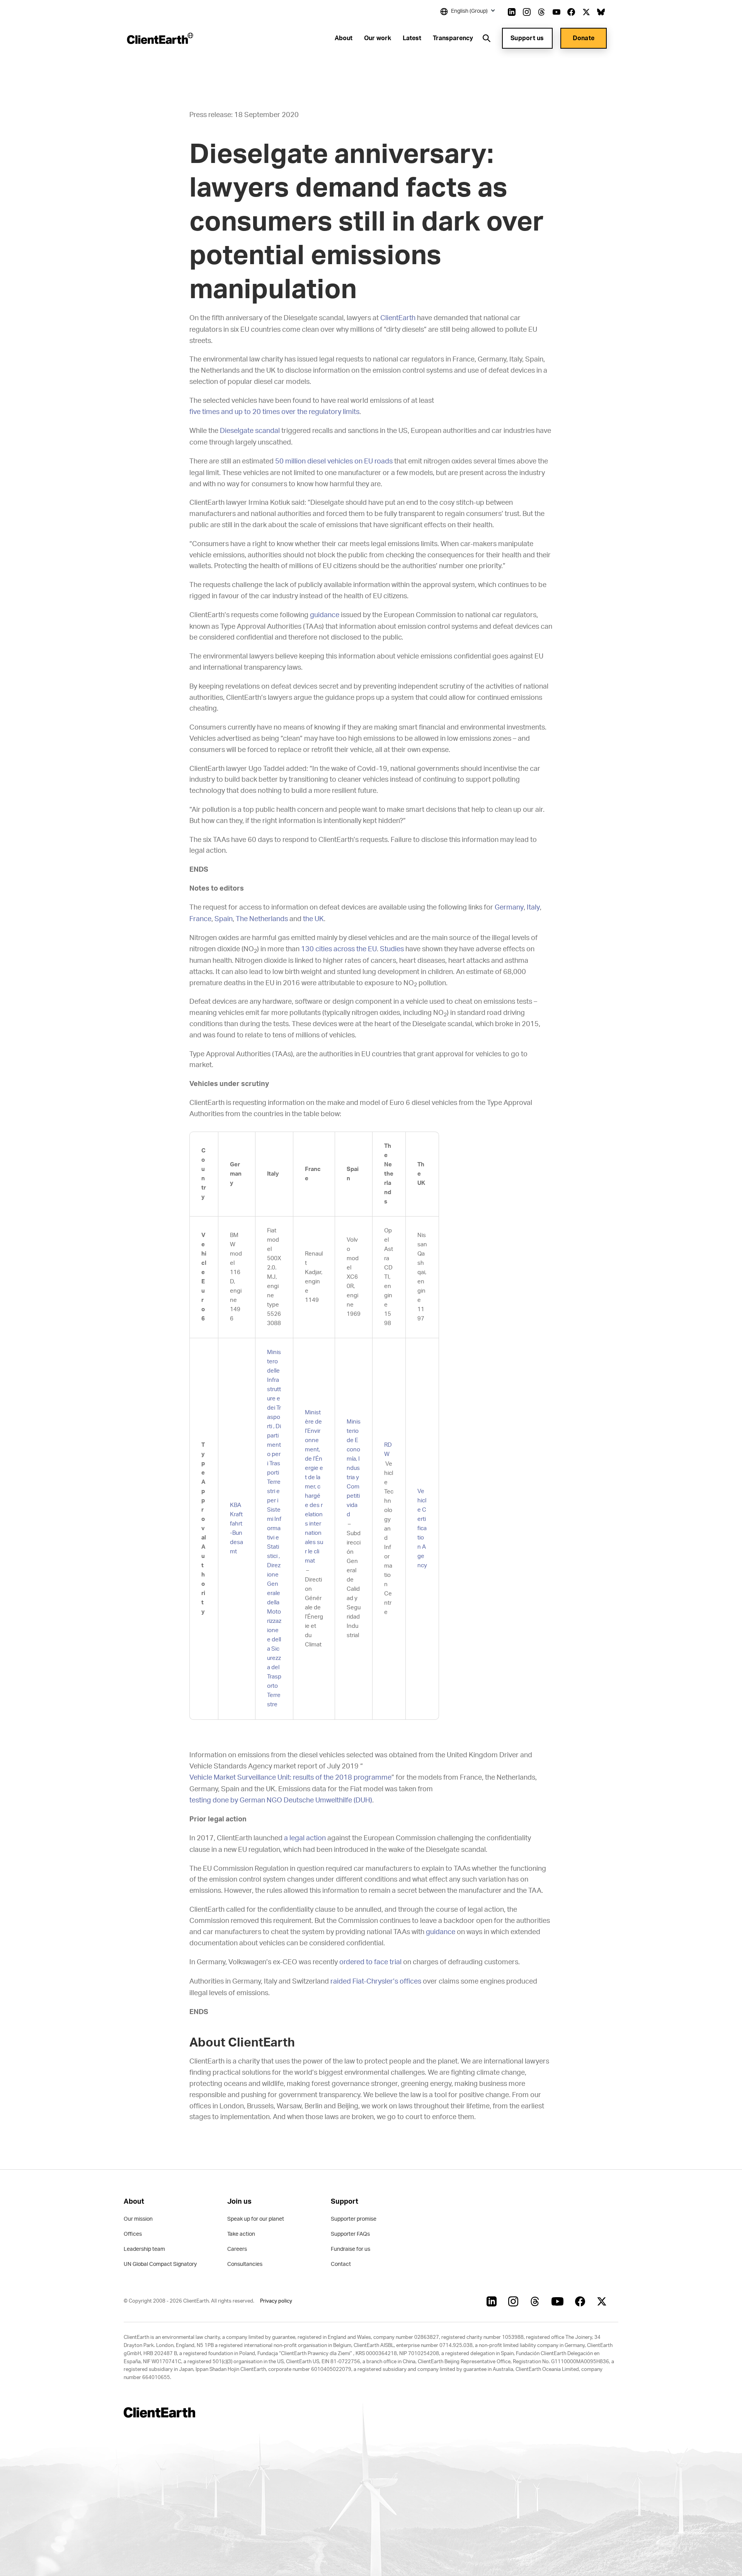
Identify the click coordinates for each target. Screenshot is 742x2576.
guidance (325, 615)
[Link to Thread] (541, 12)
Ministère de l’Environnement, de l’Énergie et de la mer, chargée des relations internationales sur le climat (314, 1487)
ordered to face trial (370, 1962)
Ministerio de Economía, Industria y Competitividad (354, 1468)
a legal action (305, 1838)
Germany (509, 908)
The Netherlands (262, 919)
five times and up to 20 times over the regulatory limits (274, 412)
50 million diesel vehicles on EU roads (334, 462)
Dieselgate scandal (250, 431)
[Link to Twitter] (586, 12)
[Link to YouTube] (556, 12)
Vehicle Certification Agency (422, 1528)
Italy (533, 908)
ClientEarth (398, 318)
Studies (392, 949)
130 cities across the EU (339, 949)
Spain (224, 919)
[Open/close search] (487, 38)
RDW (388, 1450)
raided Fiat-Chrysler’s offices (376, 1982)
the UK (313, 919)
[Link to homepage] (159, 38)
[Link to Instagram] (527, 12)
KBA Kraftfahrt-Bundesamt (237, 1528)
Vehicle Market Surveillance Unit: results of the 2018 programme (290, 1778)
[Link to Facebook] (571, 12)
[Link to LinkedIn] (512, 12)
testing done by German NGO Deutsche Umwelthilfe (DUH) (281, 1800)
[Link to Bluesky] (601, 12)
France (200, 919)
